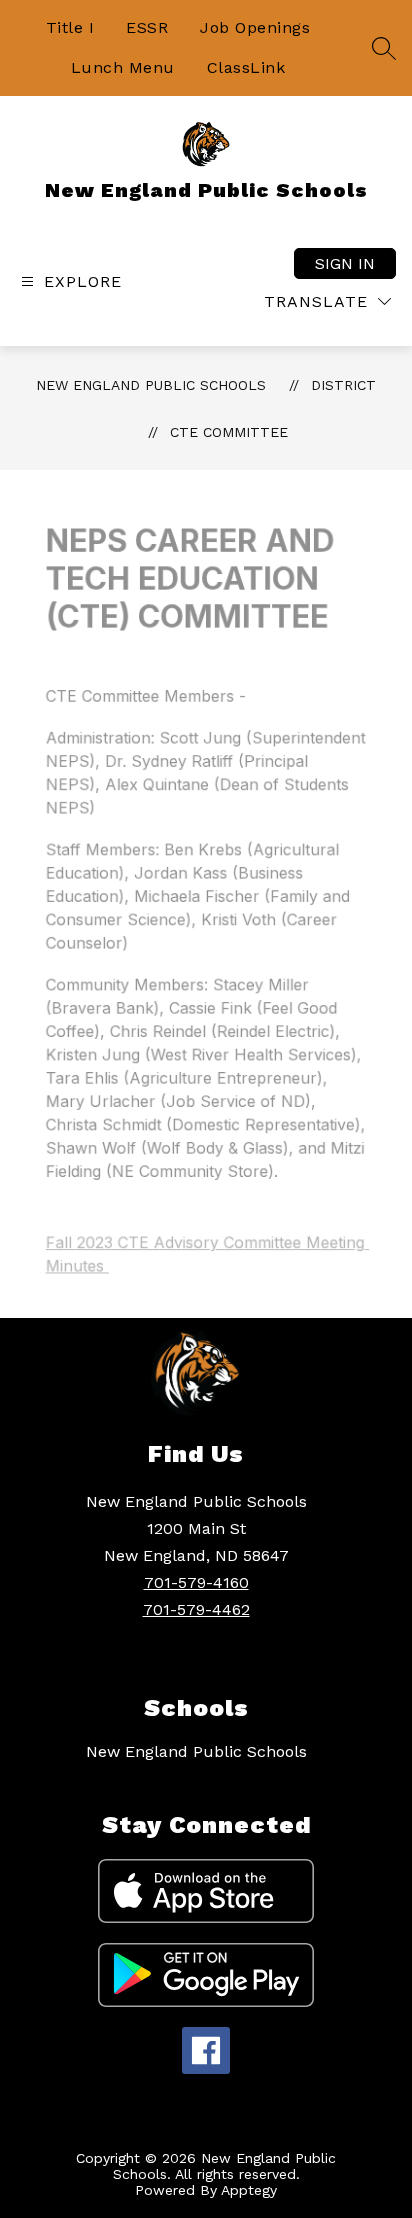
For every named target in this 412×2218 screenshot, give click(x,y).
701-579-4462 (196, 1609)
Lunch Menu (123, 67)
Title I (70, 27)
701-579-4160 (196, 1582)
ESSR (147, 27)
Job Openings (255, 27)
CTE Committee (229, 432)
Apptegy (249, 2190)
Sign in (345, 263)
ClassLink (246, 67)
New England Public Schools (151, 385)
